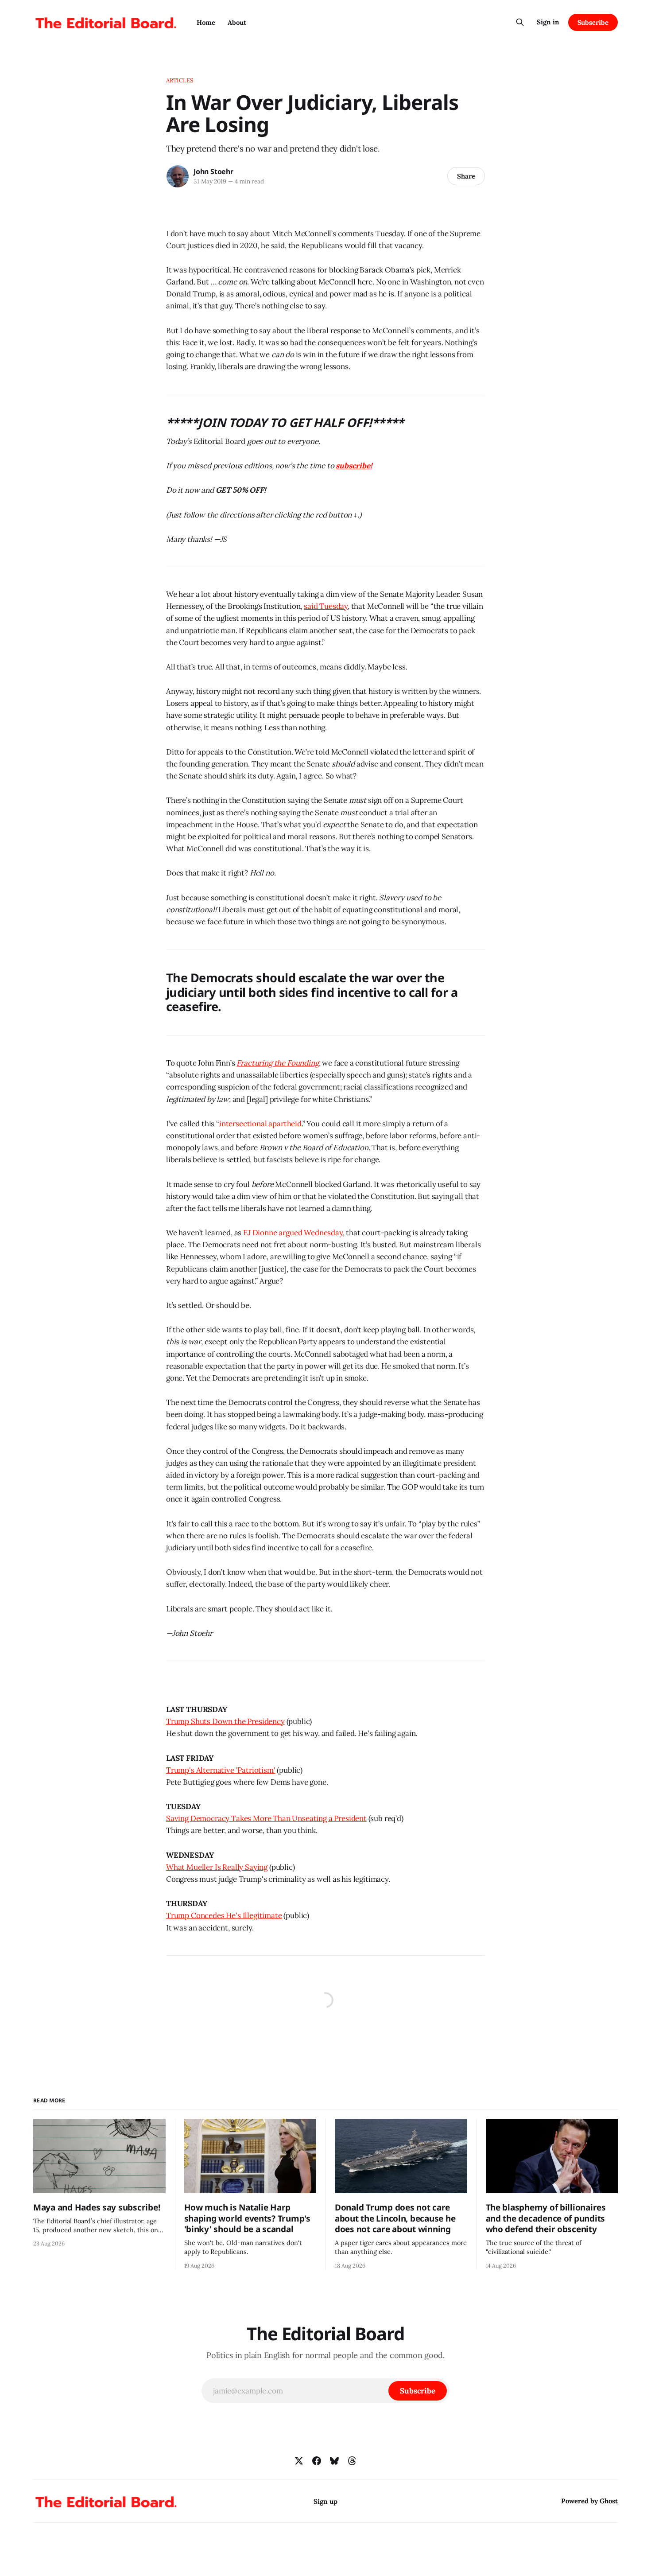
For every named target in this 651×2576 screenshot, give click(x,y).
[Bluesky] (334, 2461)
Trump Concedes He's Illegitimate (224, 1915)
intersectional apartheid (260, 1124)
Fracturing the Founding (277, 1063)
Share (466, 176)
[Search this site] (520, 22)
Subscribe (593, 22)
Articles (180, 80)
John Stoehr (213, 171)
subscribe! (354, 466)
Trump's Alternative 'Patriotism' (221, 1770)
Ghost (609, 2501)
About (237, 22)
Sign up (325, 2501)
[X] (299, 2461)
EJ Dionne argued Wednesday (293, 1233)
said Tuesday (326, 606)
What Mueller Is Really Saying (217, 1867)
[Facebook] (317, 2461)
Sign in (548, 22)
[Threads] (352, 2461)
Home (206, 22)
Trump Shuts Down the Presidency (225, 1721)
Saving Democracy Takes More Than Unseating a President (266, 1818)
